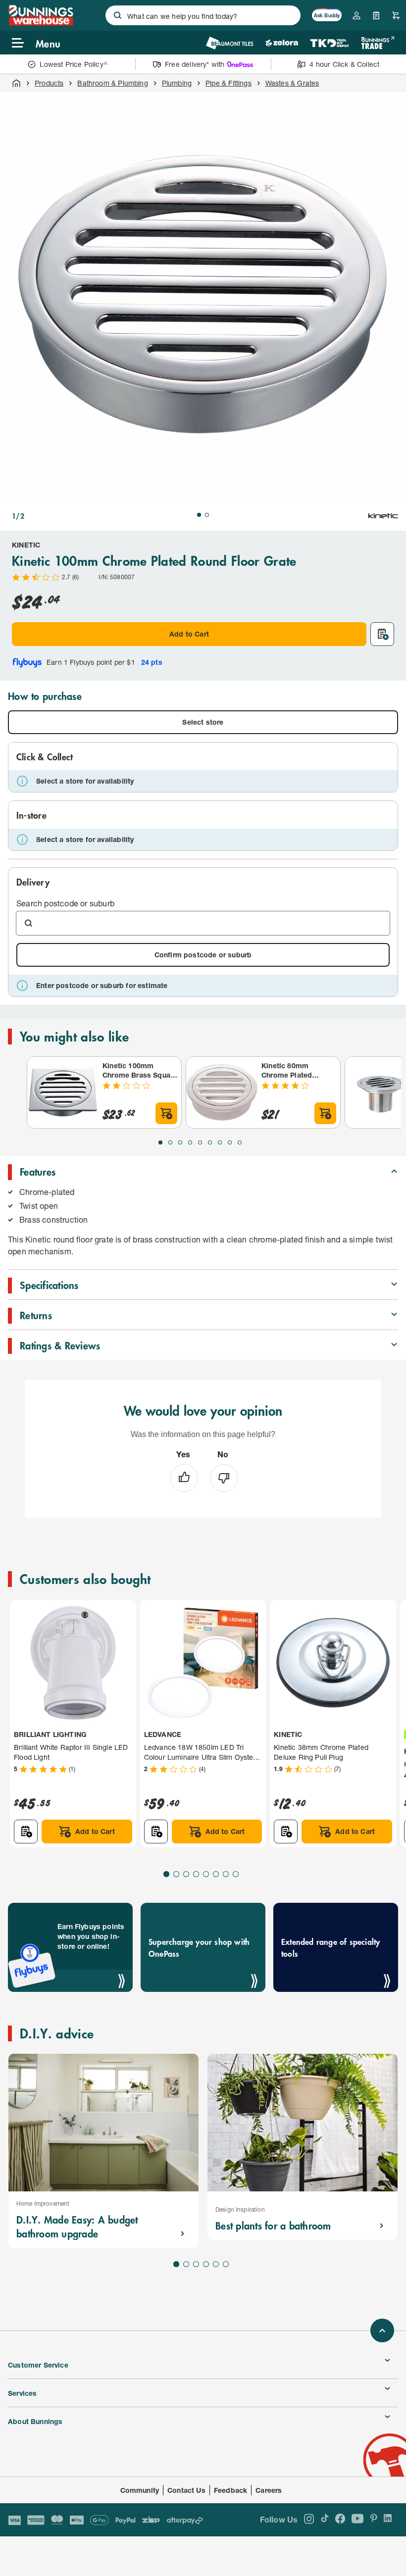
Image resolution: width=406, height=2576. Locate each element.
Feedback (230, 2490)
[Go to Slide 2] (207, 515)
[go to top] (382, 2330)
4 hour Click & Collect (344, 64)
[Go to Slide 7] (220, 1142)
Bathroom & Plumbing (112, 83)
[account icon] (356, 15)
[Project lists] (376, 15)
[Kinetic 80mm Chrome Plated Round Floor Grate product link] (222, 1092)
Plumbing (177, 83)
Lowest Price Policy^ (74, 64)
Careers (269, 2490)
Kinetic (26, 545)
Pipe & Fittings (228, 83)
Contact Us (186, 2490)
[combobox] (203, 15)
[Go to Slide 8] (230, 1142)
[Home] (16, 83)
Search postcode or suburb (65, 903)
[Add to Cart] (166, 1113)
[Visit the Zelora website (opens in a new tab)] (282, 43)
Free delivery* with (195, 64)
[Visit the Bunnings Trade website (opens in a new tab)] (378, 43)
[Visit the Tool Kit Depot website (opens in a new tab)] (330, 43)
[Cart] (396, 15)
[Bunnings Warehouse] (41, 23)
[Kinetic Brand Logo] (383, 516)
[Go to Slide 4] (190, 1142)
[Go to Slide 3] (180, 1142)
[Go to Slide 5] (200, 1142)
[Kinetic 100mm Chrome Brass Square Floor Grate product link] (63, 1092)
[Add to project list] (382, 634)
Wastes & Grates (292, 83)
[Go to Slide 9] (240, 1142)
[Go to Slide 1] (199, 515)
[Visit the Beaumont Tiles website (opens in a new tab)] (229, 43)
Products (49, 83)
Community (140, 2490)
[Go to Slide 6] (210, 1142)
